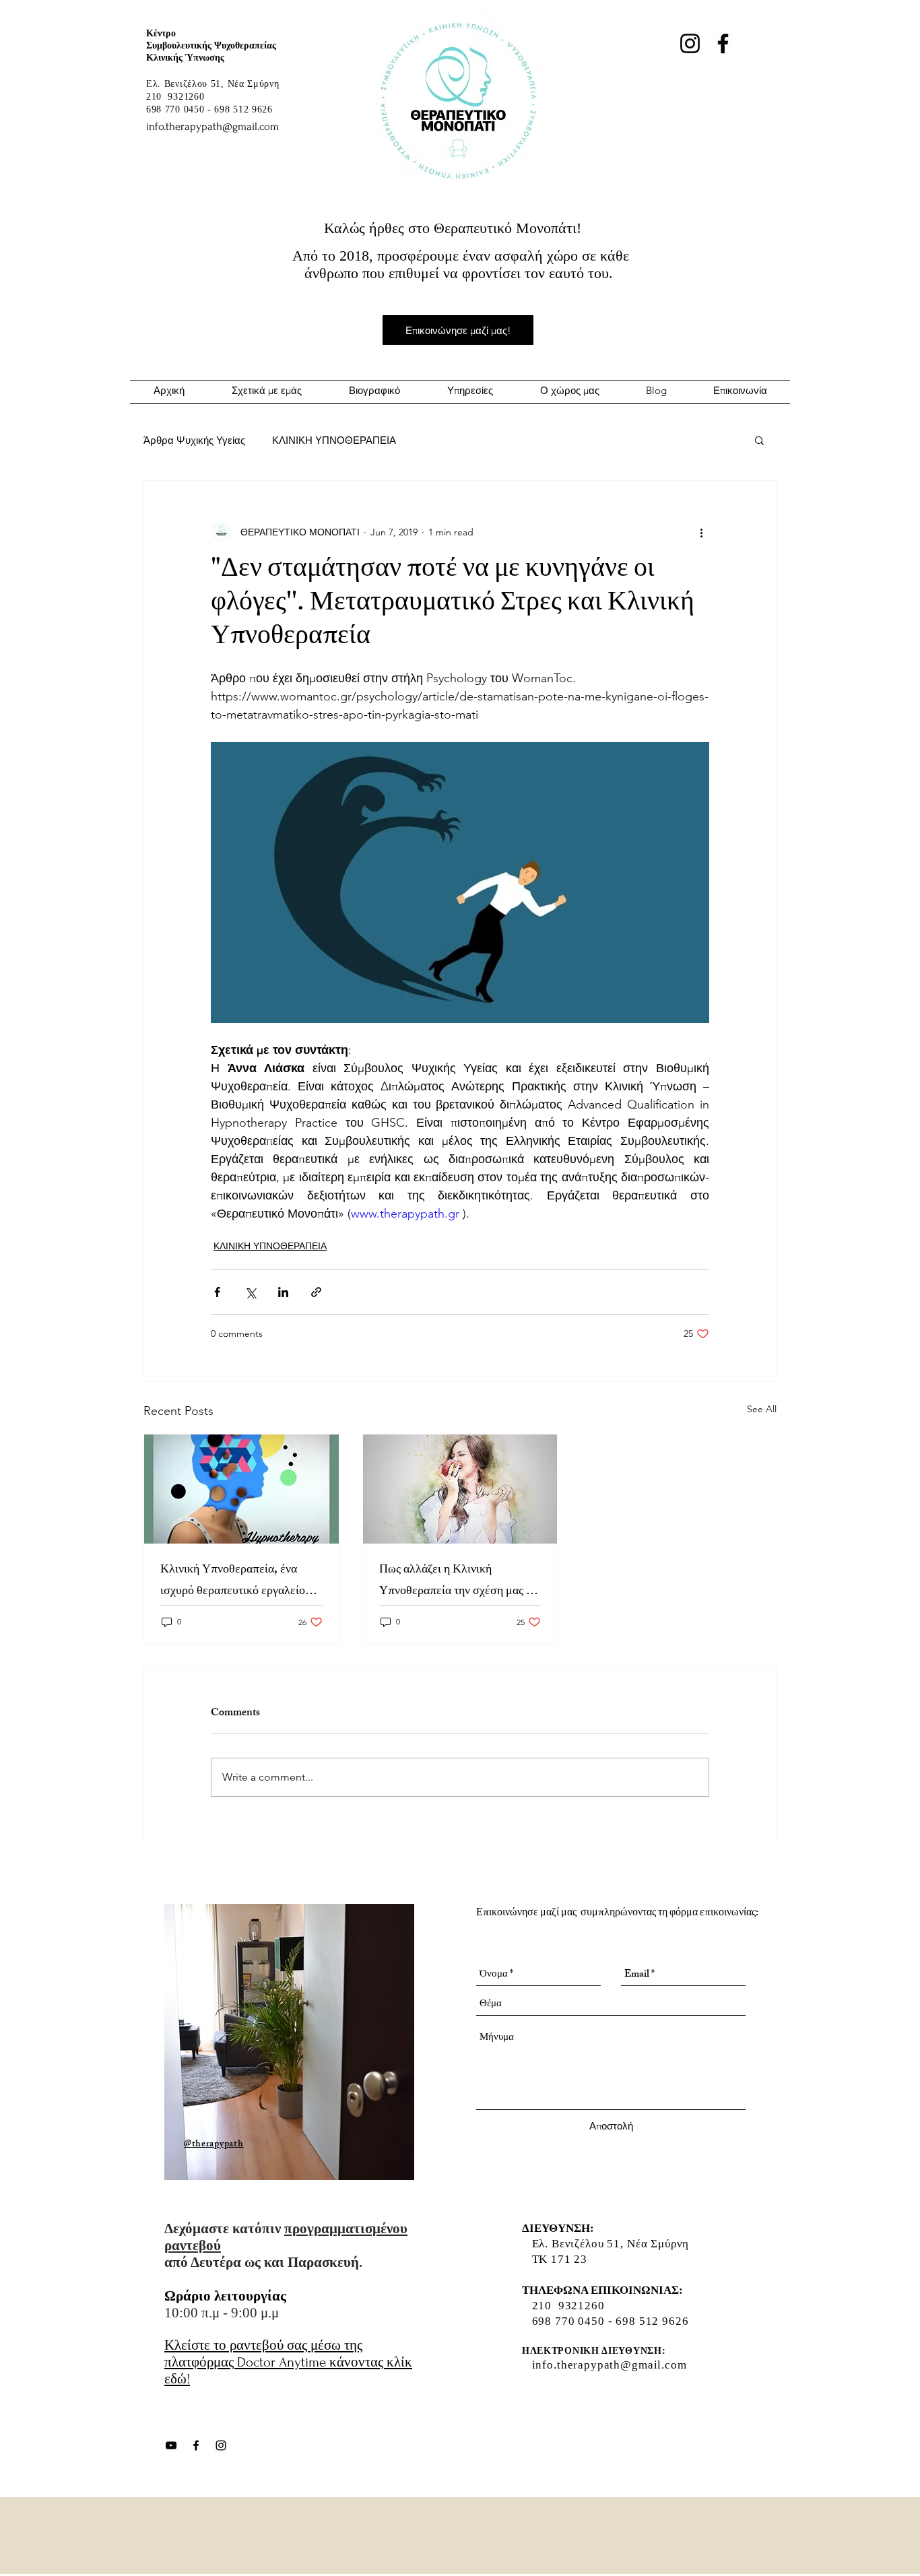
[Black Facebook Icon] (196, 2445)
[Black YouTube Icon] (171, 2445)
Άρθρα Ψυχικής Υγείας (194, 440)
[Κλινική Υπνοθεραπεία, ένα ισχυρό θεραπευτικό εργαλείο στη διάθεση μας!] (241, 1489)
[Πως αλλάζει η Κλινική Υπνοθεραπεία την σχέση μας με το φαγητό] (460, 1489)
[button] (759, 440)
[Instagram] (690, 43)
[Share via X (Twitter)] (250, 1292)
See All (762, 1409)
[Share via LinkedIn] (283, 1292)
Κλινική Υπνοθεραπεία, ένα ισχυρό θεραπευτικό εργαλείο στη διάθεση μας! (233, 1581)
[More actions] (701, 532)
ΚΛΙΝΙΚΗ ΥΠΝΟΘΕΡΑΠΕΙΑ (334, 440)
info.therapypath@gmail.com (610, 2365)
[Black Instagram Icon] (221, 2445)
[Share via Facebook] (217, 1292)
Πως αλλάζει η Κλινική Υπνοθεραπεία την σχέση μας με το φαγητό (459, 1581)
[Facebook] (723, 43)
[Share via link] (316, 1292)
